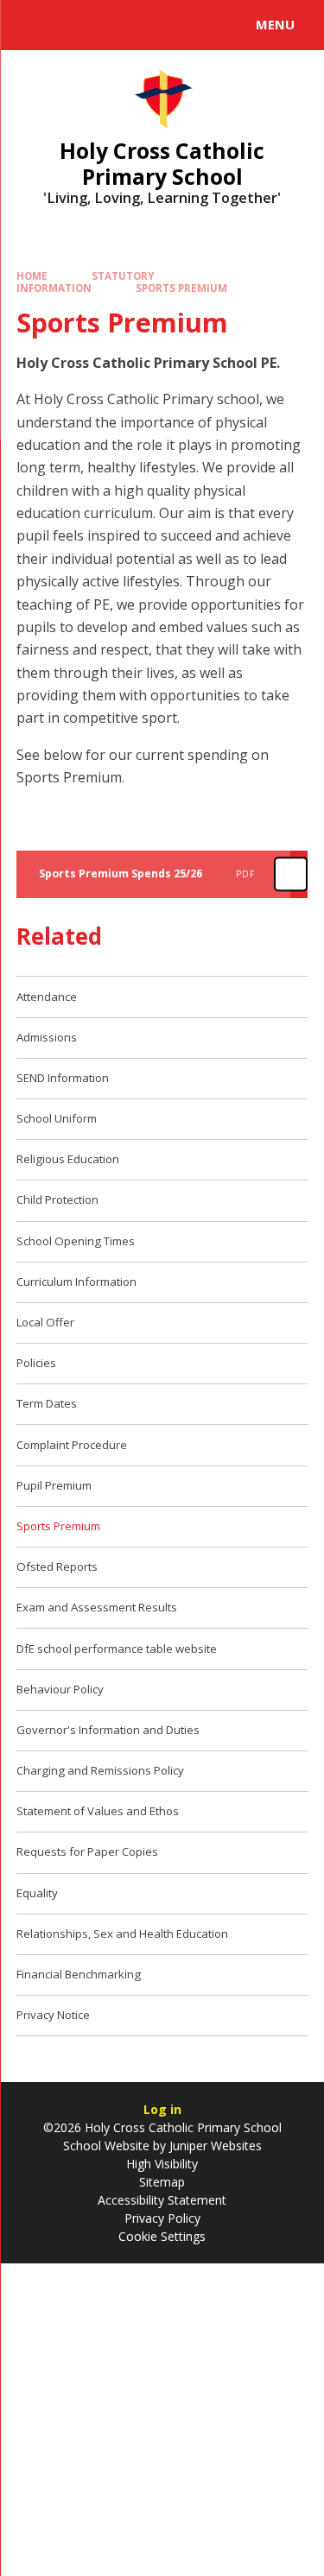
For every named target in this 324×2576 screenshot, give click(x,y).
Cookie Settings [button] (162, 2236)
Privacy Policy (162, 2218)
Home (32, 276)
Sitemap (162, 2182)
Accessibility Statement (162, 2200)
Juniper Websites (214, 2146)
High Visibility (162, 2164)
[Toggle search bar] (33, 25)
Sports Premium (181, 288)
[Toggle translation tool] (76, 25)
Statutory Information (86, 282)
